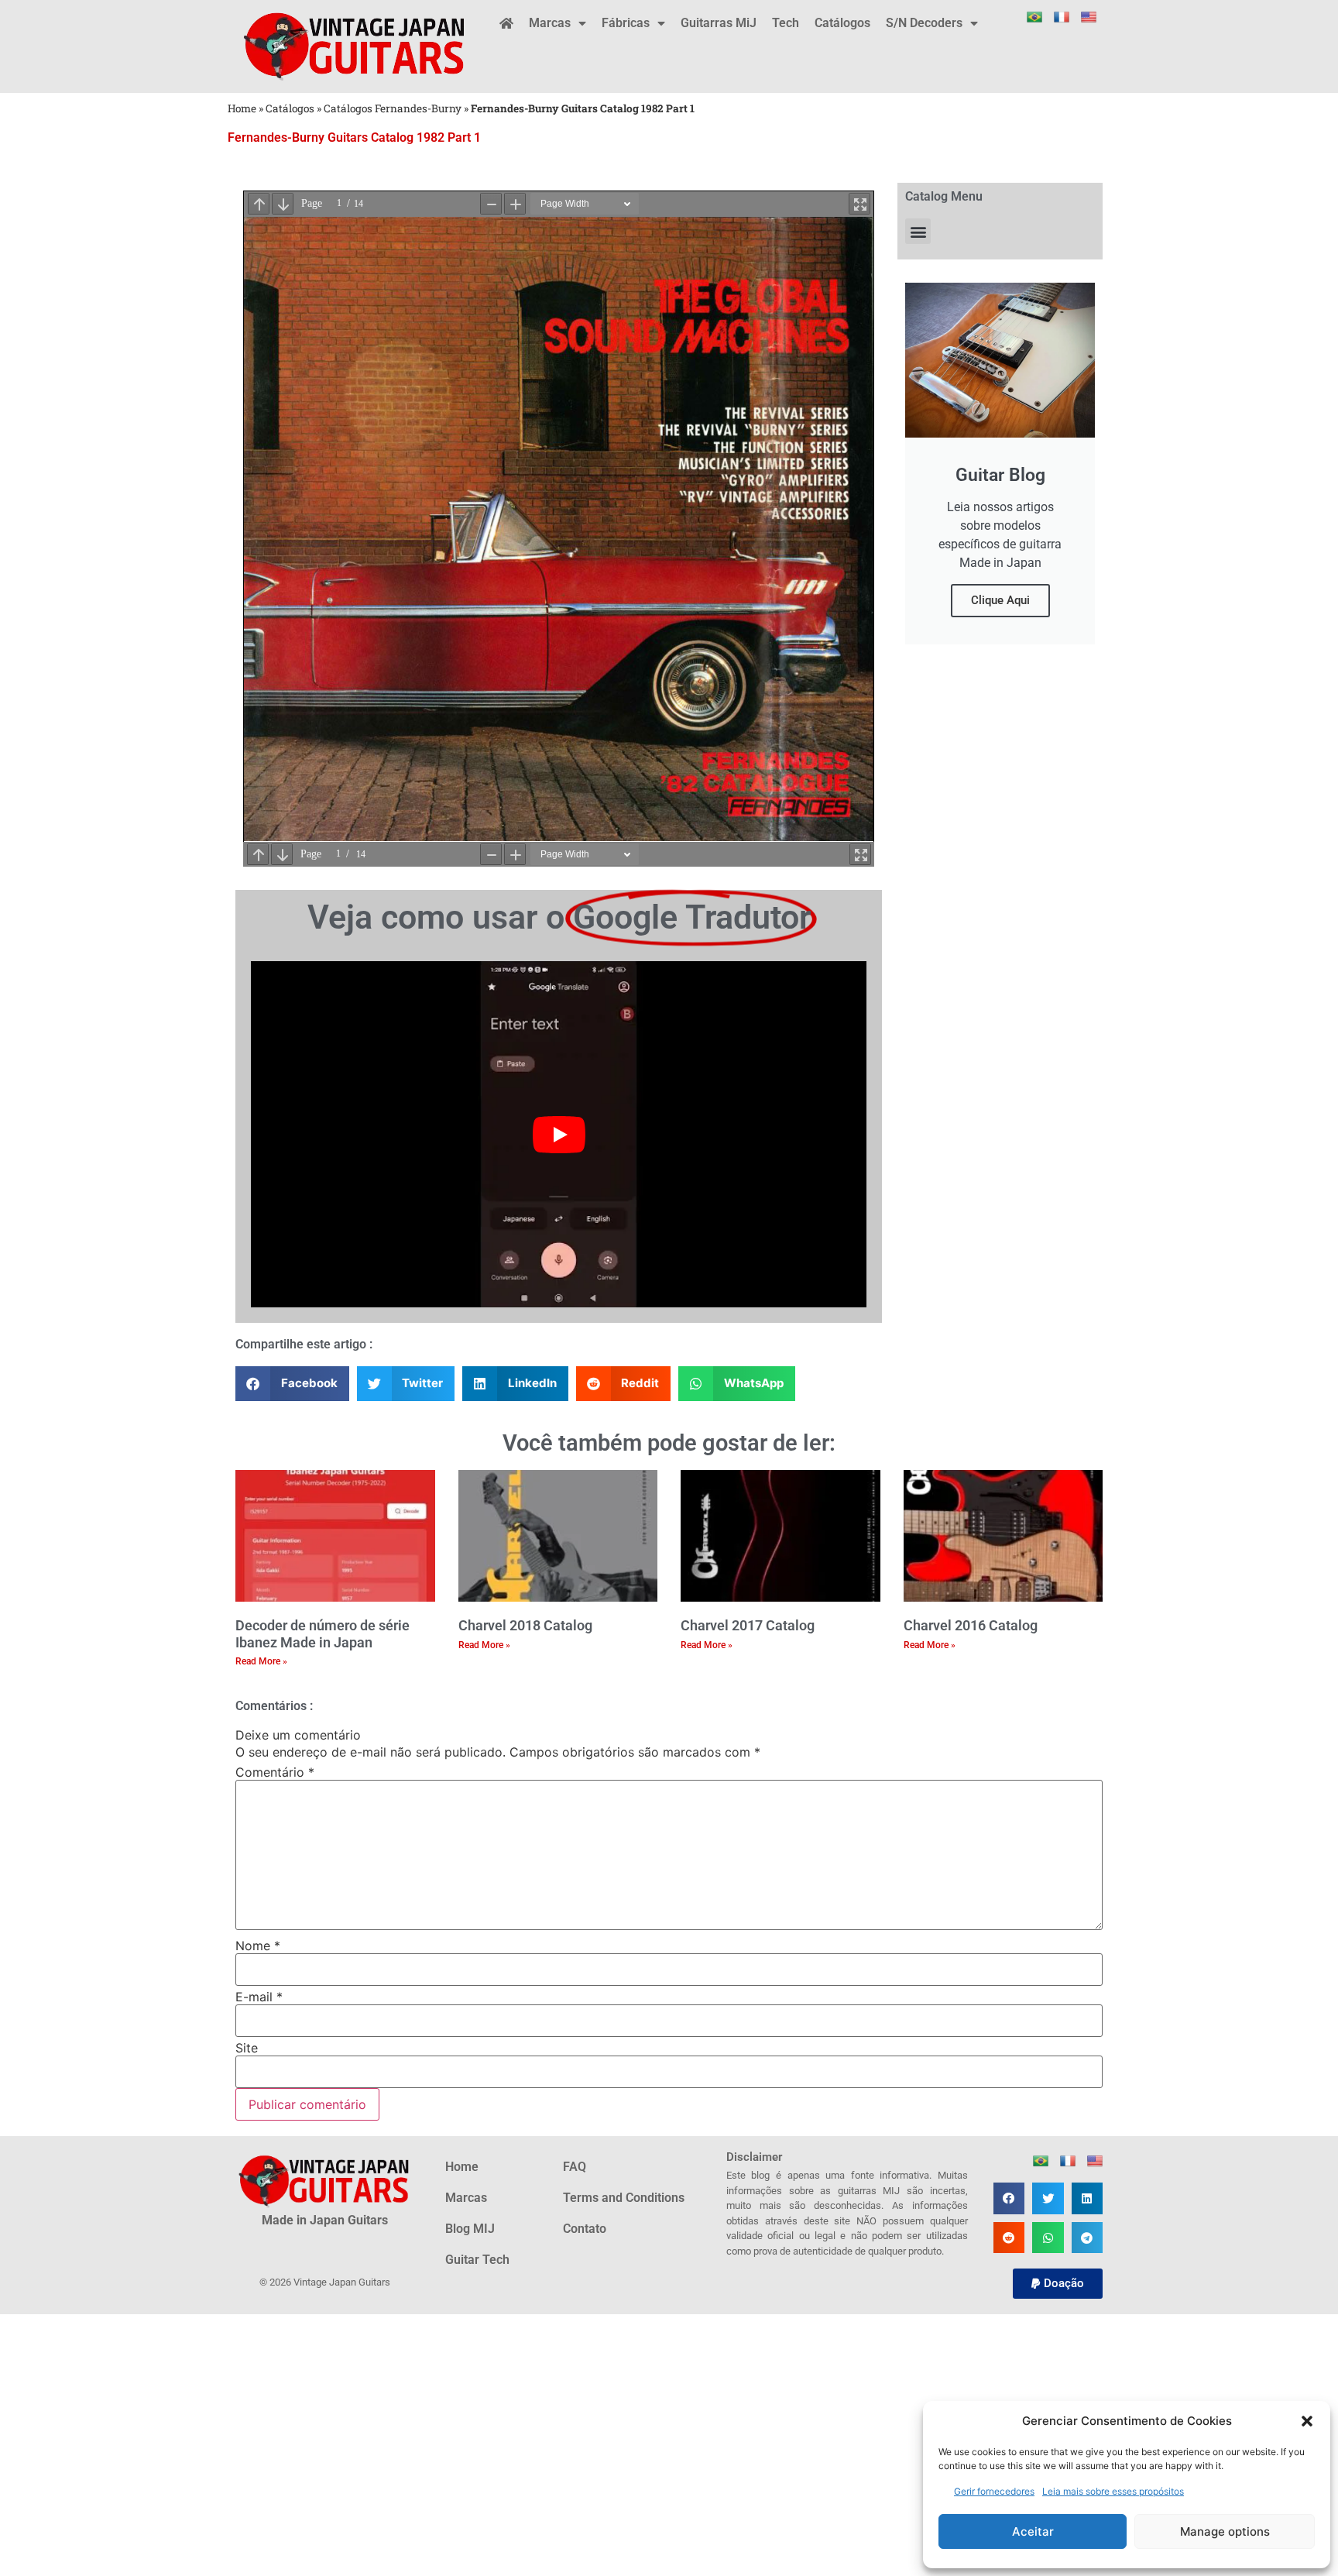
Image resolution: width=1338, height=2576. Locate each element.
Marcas (550, 23)
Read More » (261, 1661)
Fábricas (626, 23)
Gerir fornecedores (994, 2491)
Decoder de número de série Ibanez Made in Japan (322, 1634)
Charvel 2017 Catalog (748, 1625)
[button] (1307, 2421)
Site (247, 2048)
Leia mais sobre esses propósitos (1113, 2491)
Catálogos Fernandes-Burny (393, 108)
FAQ (575, 2167)
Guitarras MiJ (719, 23)
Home (242, 108)
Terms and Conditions (624, 2198)
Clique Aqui (1000, 600)
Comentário (275, 1772)
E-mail (259, 1997)
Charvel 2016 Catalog (971, 1625)
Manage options (1225, 2531)
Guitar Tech (477, 2260)
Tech (786, 23)
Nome (258, 1946)
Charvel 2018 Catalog (525, 1625)
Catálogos (842, 23)
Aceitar (1033, 2531)
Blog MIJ (470, 2229)
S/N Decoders (924, 23)
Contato (585, 2229)
